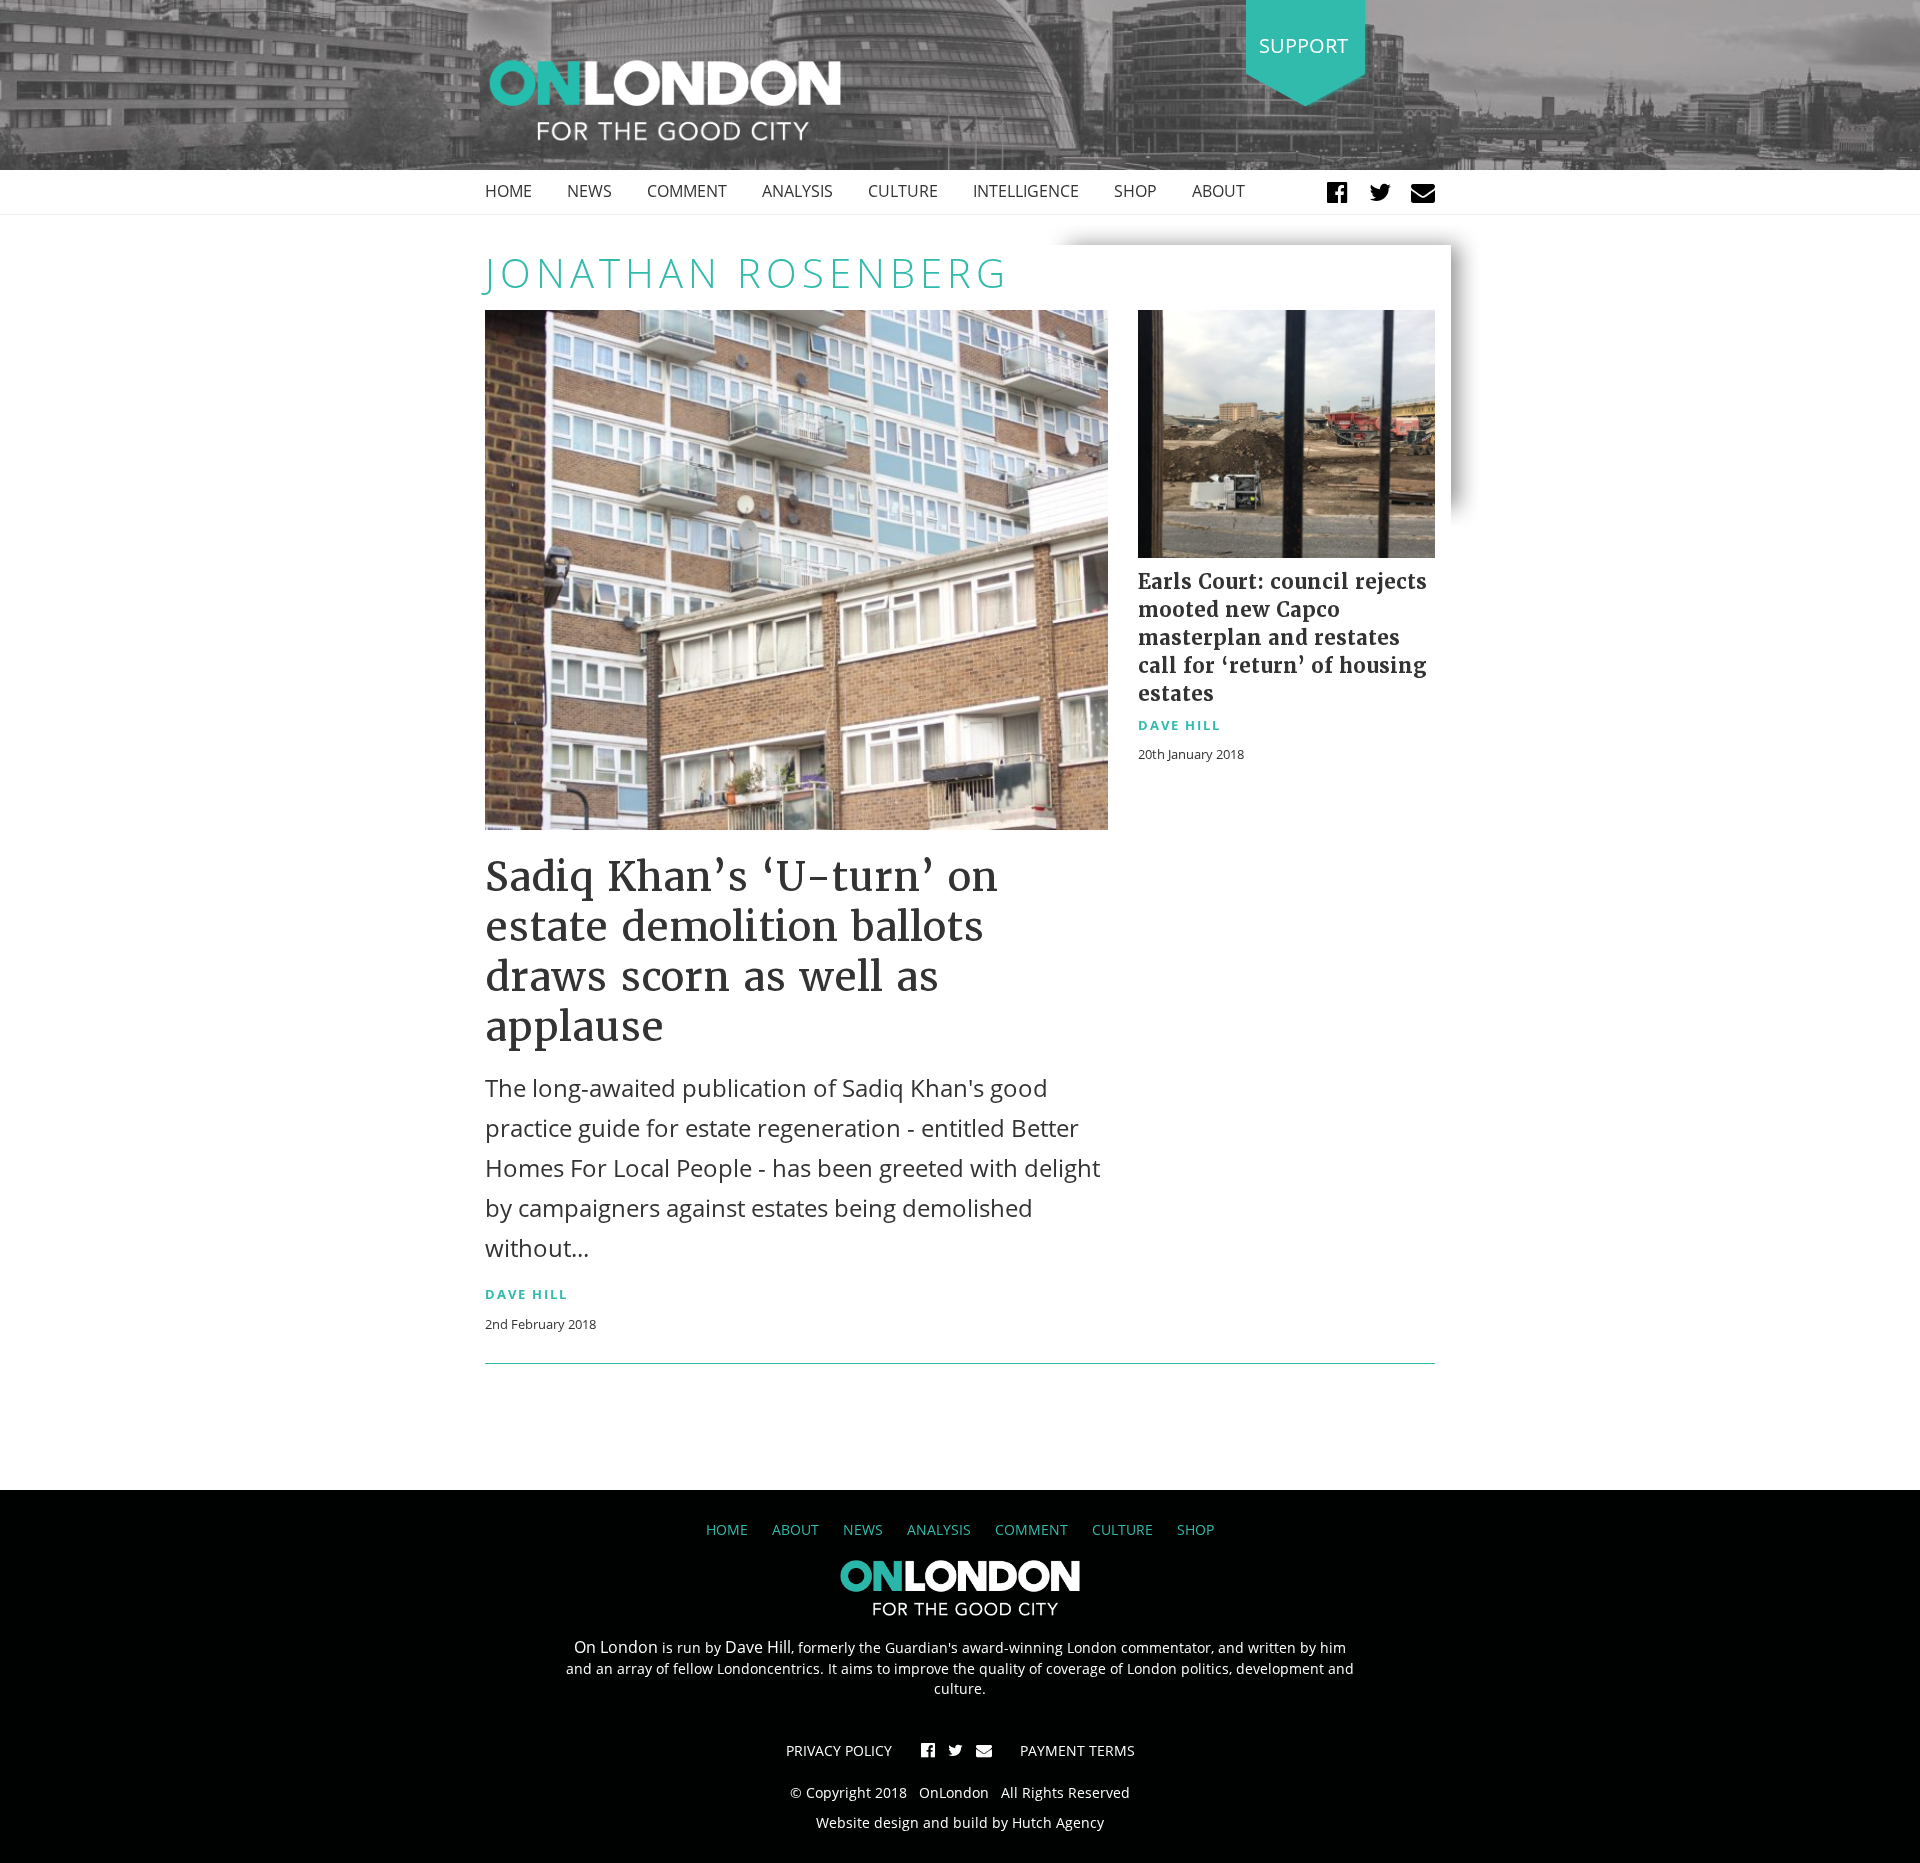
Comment (687, 191)
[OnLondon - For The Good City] (665, 99)
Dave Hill (526, 1294)
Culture (903, 191)
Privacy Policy (839, 1750)
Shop (1135, 191)
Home (508, 191)
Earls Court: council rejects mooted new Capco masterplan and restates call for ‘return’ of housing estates (1282, 638)
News (589, 191)
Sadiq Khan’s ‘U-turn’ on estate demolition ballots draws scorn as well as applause (741, 952)
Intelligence (1026, 191)
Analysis (797, 191)
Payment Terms (1077, 1750)
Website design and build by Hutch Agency (960, 1822)
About (1218, 191)
